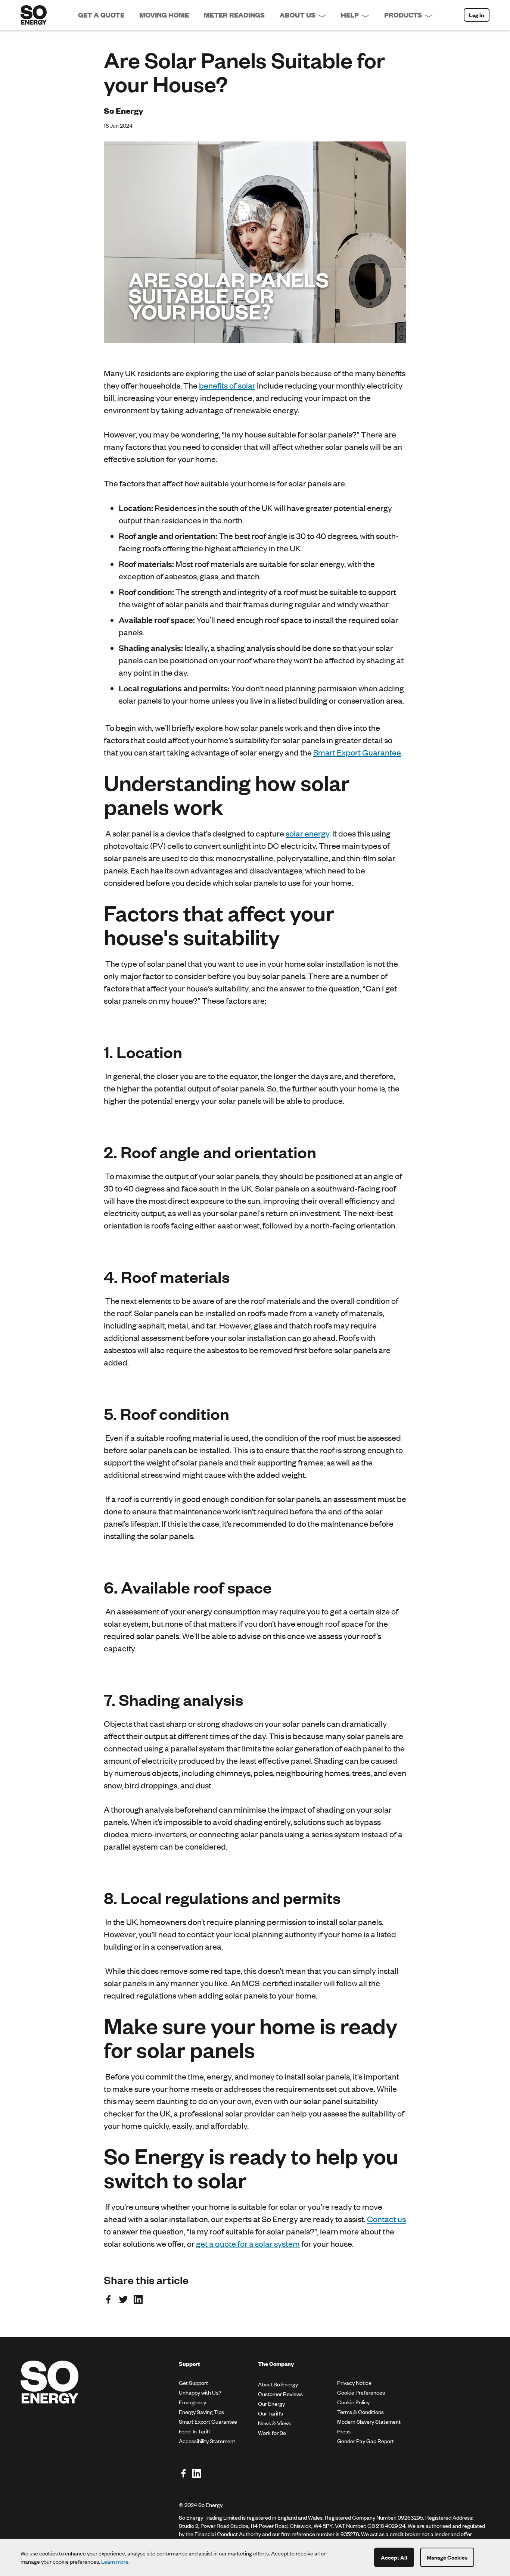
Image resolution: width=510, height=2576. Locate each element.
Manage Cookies (447, 2557)
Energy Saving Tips (201, 2412)
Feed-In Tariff (195, 2431)
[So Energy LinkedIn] (197, 2474)
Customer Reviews (280, 2394)
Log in (477, 15)
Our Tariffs (270, 2413)
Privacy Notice (354, 2382)
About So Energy (278, 2384)
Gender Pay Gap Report (366, 2441)
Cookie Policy (353, 2402)
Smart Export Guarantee (208, 2421)
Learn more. (115, 2561)
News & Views (275, 2423)
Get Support (193, 2382)
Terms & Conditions (360, 2412)
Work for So (272, 2432)
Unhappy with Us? (200, 2392)
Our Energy (271, 2403)
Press (344, 2431)
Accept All (394, 2557)
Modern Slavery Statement (369, 2421)
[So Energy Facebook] (183, 2474)
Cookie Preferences (361, 2392)
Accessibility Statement (207, 2441)
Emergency (192, 2402)
